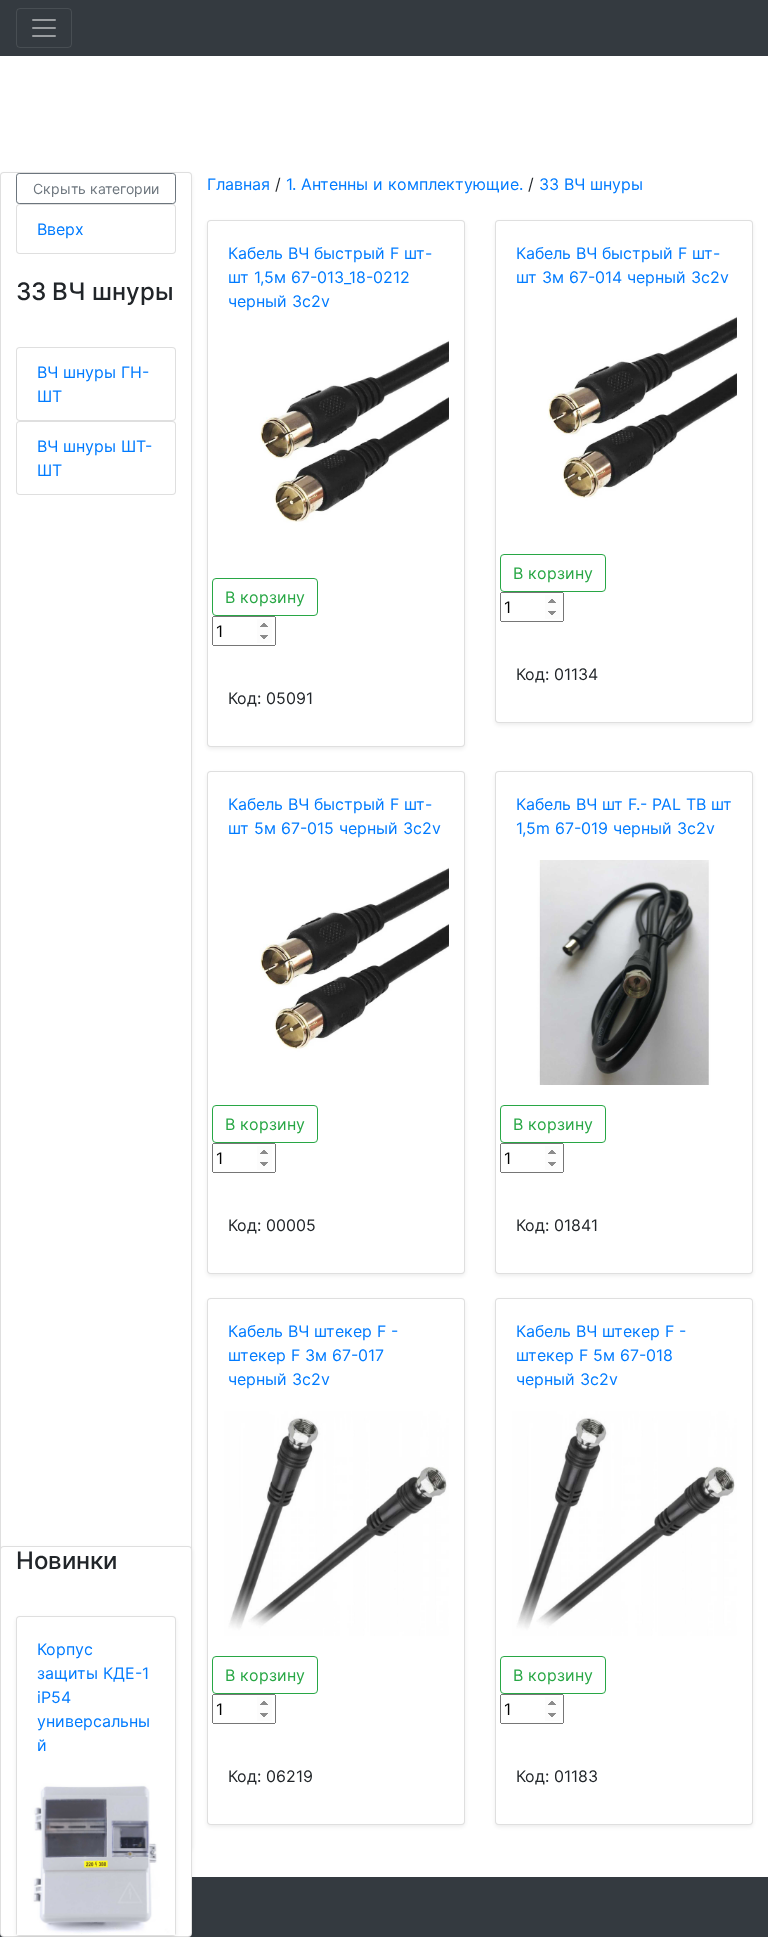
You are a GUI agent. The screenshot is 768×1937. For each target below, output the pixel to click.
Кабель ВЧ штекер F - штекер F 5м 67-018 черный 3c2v (601, 1355)
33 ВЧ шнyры (591, 184)
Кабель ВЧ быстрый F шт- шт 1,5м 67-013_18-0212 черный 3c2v (330, 277)
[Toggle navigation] (44, 28)
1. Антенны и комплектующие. (404, 184)
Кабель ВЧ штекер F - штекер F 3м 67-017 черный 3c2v (313, 1355)
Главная (238, 184)
